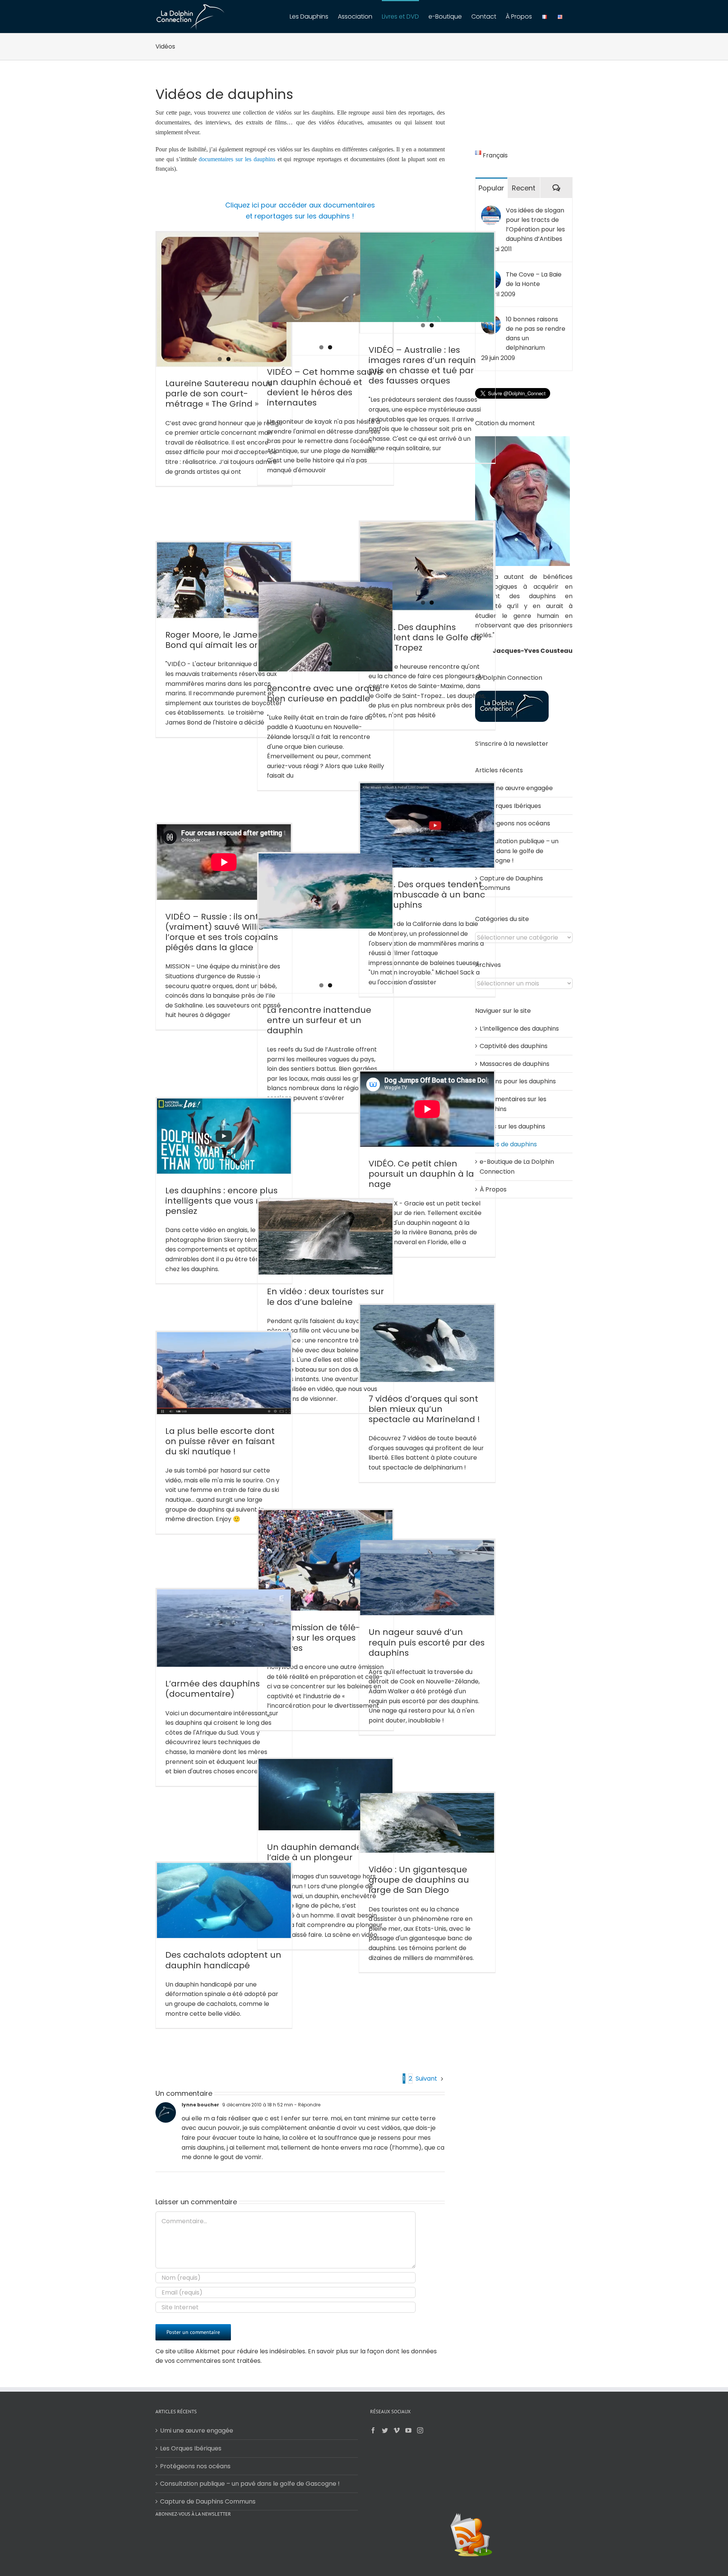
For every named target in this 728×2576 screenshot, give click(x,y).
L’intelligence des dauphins (519, 1029)
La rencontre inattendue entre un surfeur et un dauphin (319, 1020)
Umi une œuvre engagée (516, 788)
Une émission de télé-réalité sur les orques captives (314, 1638)
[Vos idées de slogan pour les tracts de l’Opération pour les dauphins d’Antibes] (491, 210)
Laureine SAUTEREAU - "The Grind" (207, 313)
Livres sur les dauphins (512, 1126)
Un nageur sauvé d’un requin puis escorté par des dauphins (427, 1642)
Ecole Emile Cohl (181, 322)
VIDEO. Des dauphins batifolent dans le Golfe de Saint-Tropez (425, 637)
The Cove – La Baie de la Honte (534, 279)
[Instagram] (420, 2430)
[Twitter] (385, 2430)
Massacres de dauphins (515, 1064)
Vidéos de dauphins (508, 1144)
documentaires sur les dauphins (237, 159)
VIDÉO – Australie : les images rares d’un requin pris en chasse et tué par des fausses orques (422, 365)
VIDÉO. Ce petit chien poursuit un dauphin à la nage (421, 1174)
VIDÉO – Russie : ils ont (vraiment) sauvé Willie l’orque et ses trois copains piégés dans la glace (222, 932)
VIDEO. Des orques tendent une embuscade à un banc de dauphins (427, 895)
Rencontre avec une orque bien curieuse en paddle (324, 693)
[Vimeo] (397, 2430)
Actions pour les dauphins (518, 1081)
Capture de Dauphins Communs (208, 2501)
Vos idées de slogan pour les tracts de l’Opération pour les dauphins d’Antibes (535, 225)
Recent (524, 188)
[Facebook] (373, 2430)
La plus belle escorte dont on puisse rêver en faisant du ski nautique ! (220, 1441)
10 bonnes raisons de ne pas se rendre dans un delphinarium (536, 333)
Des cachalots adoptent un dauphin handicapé (223, 1960)
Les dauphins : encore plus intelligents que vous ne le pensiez (221, 1201)
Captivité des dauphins (514, 1046)
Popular (491, 188)
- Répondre (307, 2105)
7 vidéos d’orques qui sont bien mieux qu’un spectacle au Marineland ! (424, 1409)
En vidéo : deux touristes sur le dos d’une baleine (326, 1297)
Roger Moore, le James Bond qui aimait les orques (222, 640)
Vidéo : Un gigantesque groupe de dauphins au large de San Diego (419, 1880)
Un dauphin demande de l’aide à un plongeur (321, 1852)
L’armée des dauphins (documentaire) (213, 1689)
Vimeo (226, 322)
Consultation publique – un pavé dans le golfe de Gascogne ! (519, 851)
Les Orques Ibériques (510, 806)
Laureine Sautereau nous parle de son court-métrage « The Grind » (219, 394)
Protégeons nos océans (515, 823)
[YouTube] (408, 2430)
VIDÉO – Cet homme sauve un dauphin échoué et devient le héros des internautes (325, 387)
